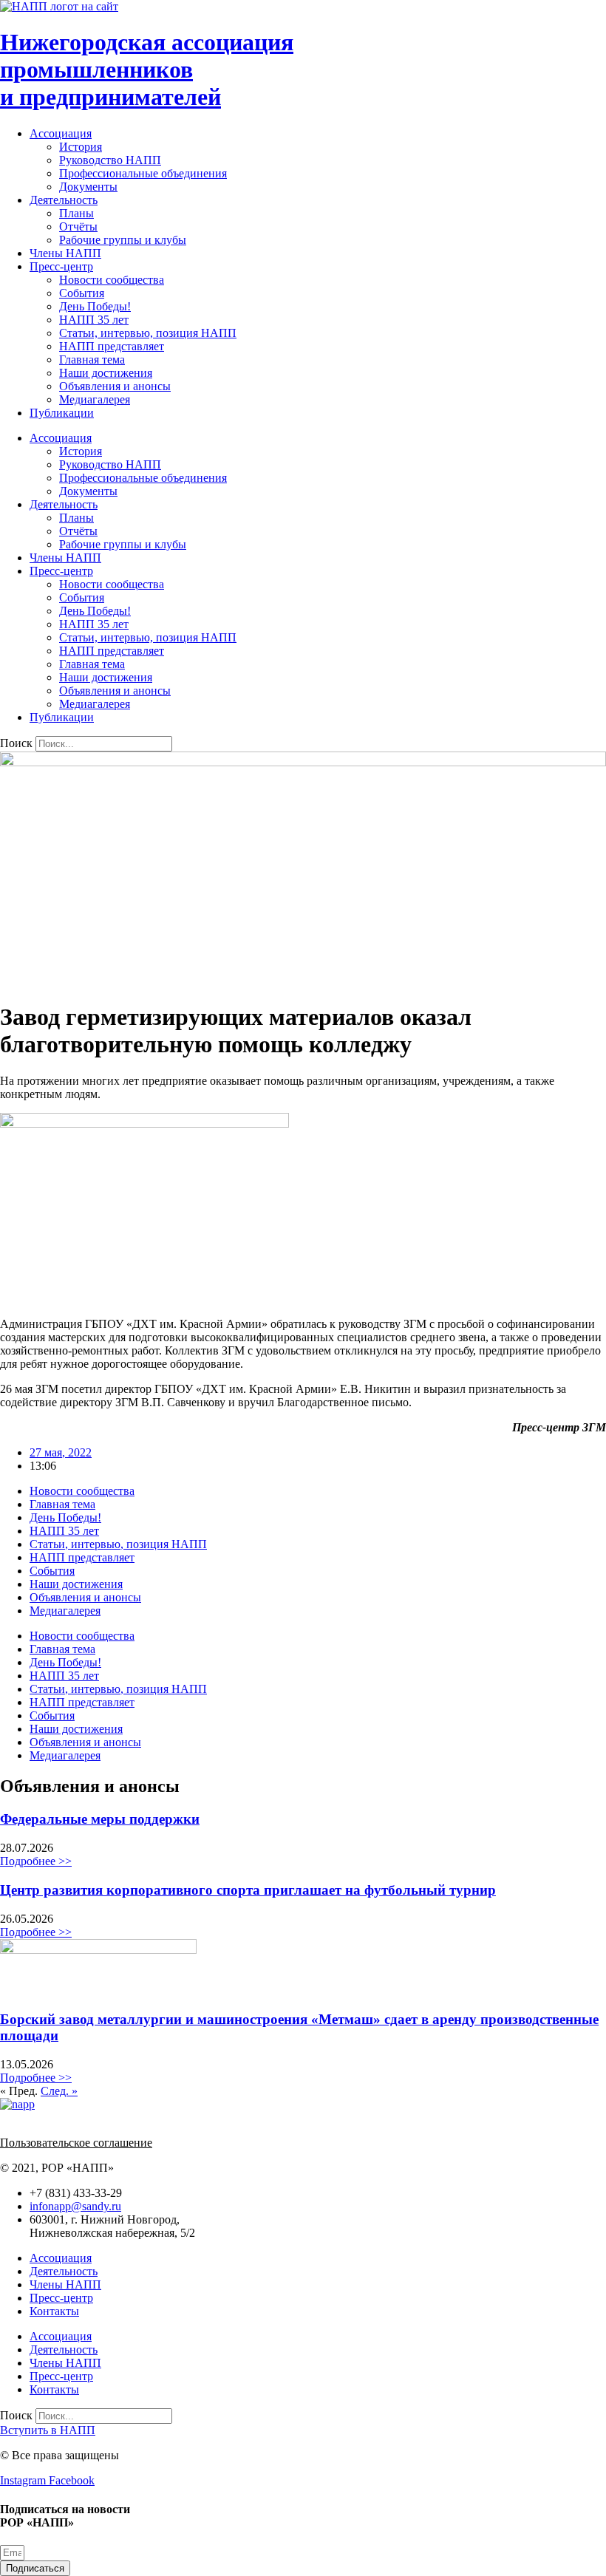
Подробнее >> (36, 1861)
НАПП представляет (112, 346)
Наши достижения (106, 373)
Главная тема (92, 360)
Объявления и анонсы (115, 386)
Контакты (54, 2311)
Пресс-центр (61, 266)
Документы (88, 187)
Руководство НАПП (110, 160)
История (81, 147)
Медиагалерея (95, 399)
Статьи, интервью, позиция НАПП (148, 333)
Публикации (62, 413)
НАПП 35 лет (94, 320)
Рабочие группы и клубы (123, 240)
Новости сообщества (112, 280)
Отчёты (78, 226)
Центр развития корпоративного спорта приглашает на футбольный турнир (248, 1890)
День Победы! (95, 306)
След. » (59, 2091)
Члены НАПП (65, 253)
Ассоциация (61, 133)
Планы (76, 213)
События (82, 293)
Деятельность (64, 200)
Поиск (16, 743)
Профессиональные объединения (143, 173)
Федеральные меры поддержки (100, 1819)
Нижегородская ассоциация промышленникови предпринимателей (147, 69)
